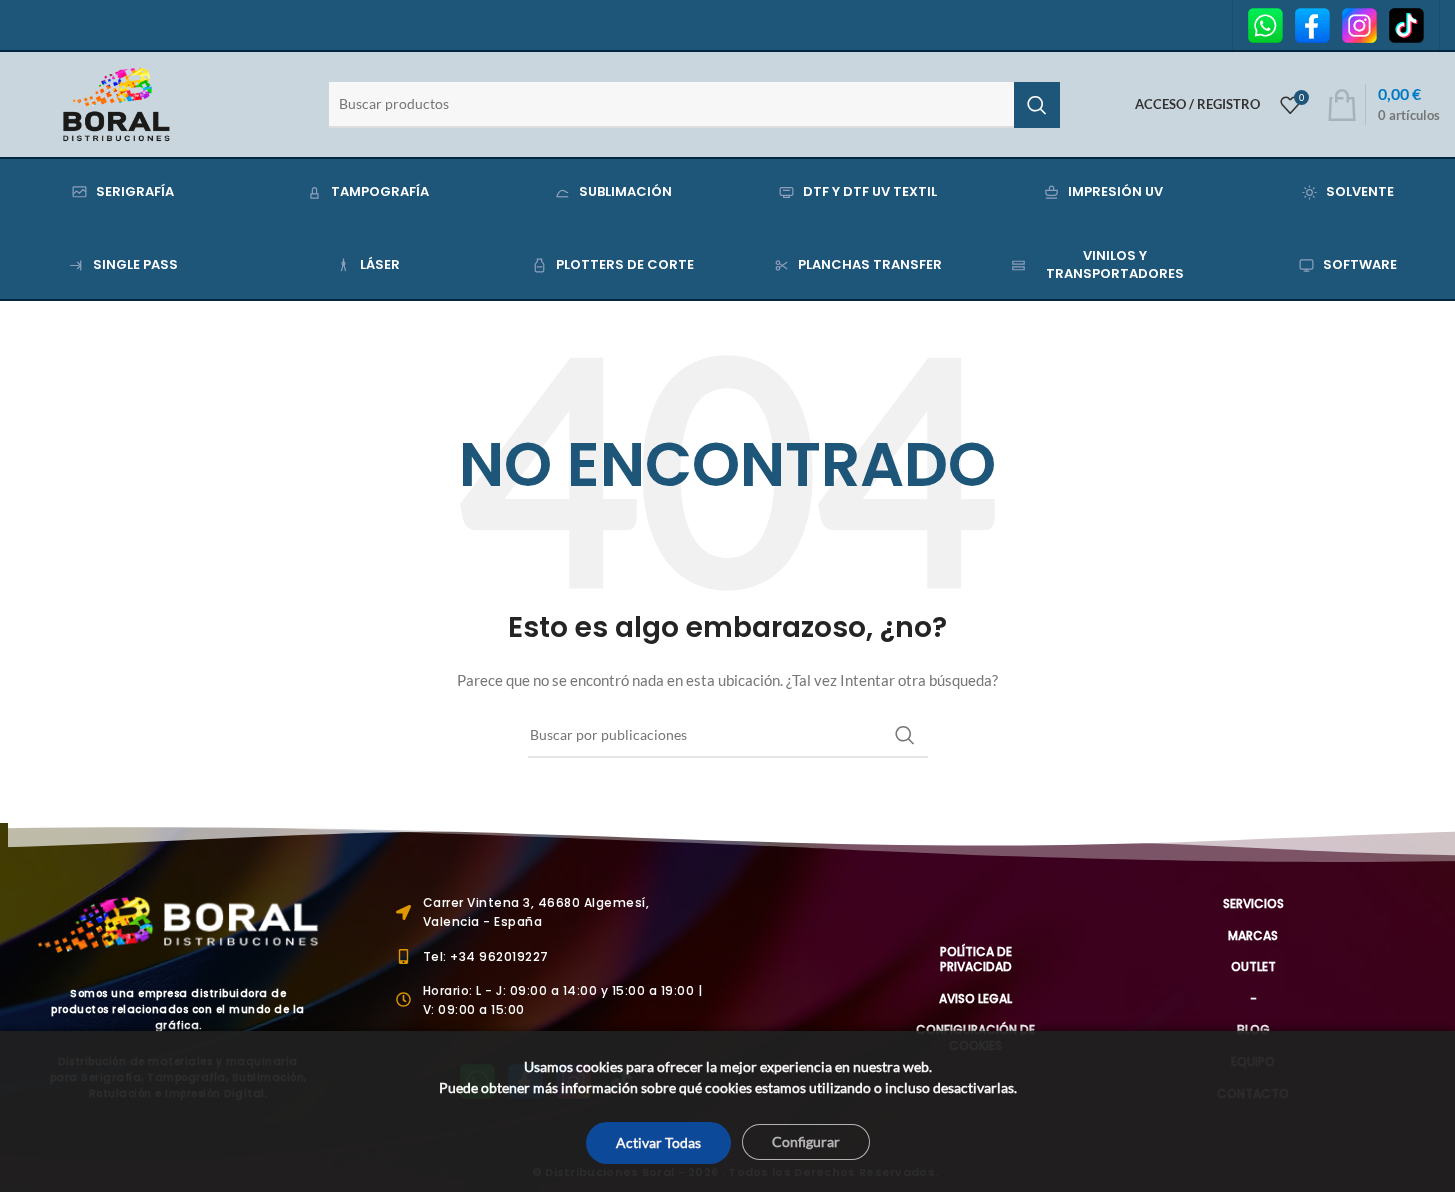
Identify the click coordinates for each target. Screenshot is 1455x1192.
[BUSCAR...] (1037, 105)
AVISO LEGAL (975, 998)
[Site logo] (116, 102)
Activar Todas (658, 1142)
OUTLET (1253, 966)
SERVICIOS (1253, 903)
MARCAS (1253, 935)
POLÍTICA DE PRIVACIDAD (976, 959)
